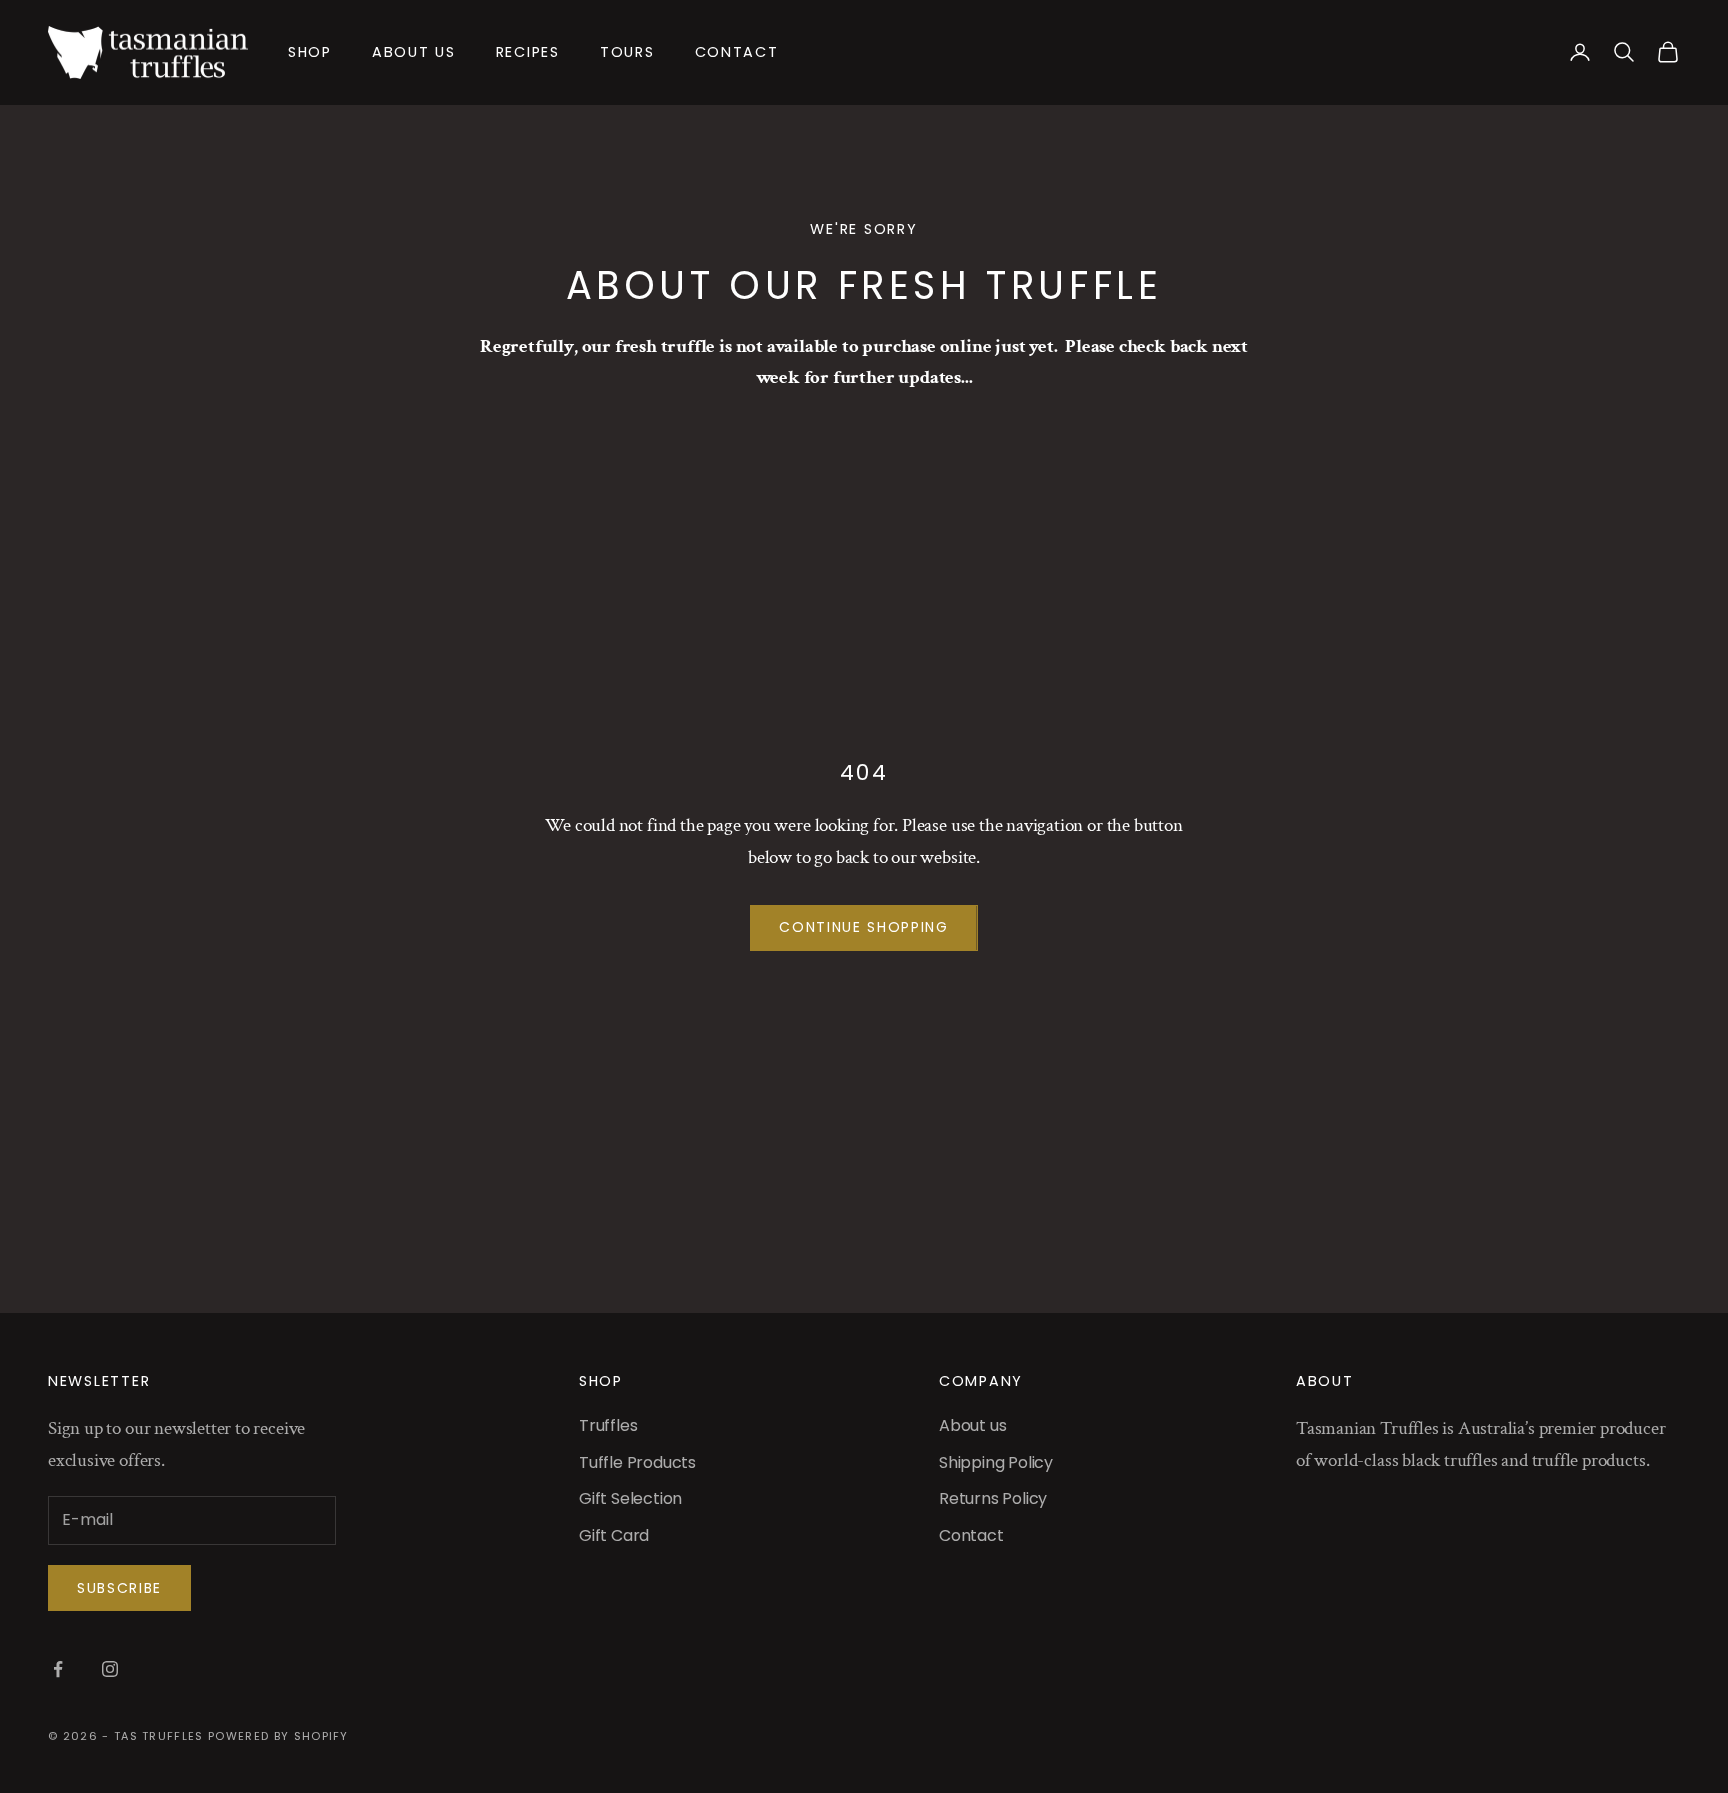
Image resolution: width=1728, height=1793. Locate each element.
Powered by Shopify (278, 1736)
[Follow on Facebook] (58, 1669)
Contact (737, 52)
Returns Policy (993, 1498)
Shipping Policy (996, 1462)
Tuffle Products (637, 1462)
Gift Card (614, 1535)
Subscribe (119, 1588)
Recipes (528, 52)
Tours (627, 52)
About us (414, 52)
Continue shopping (864, 927)
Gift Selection (630, 1498)
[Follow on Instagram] (110, 1669)
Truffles (608, 1425)
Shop (310, 52)
